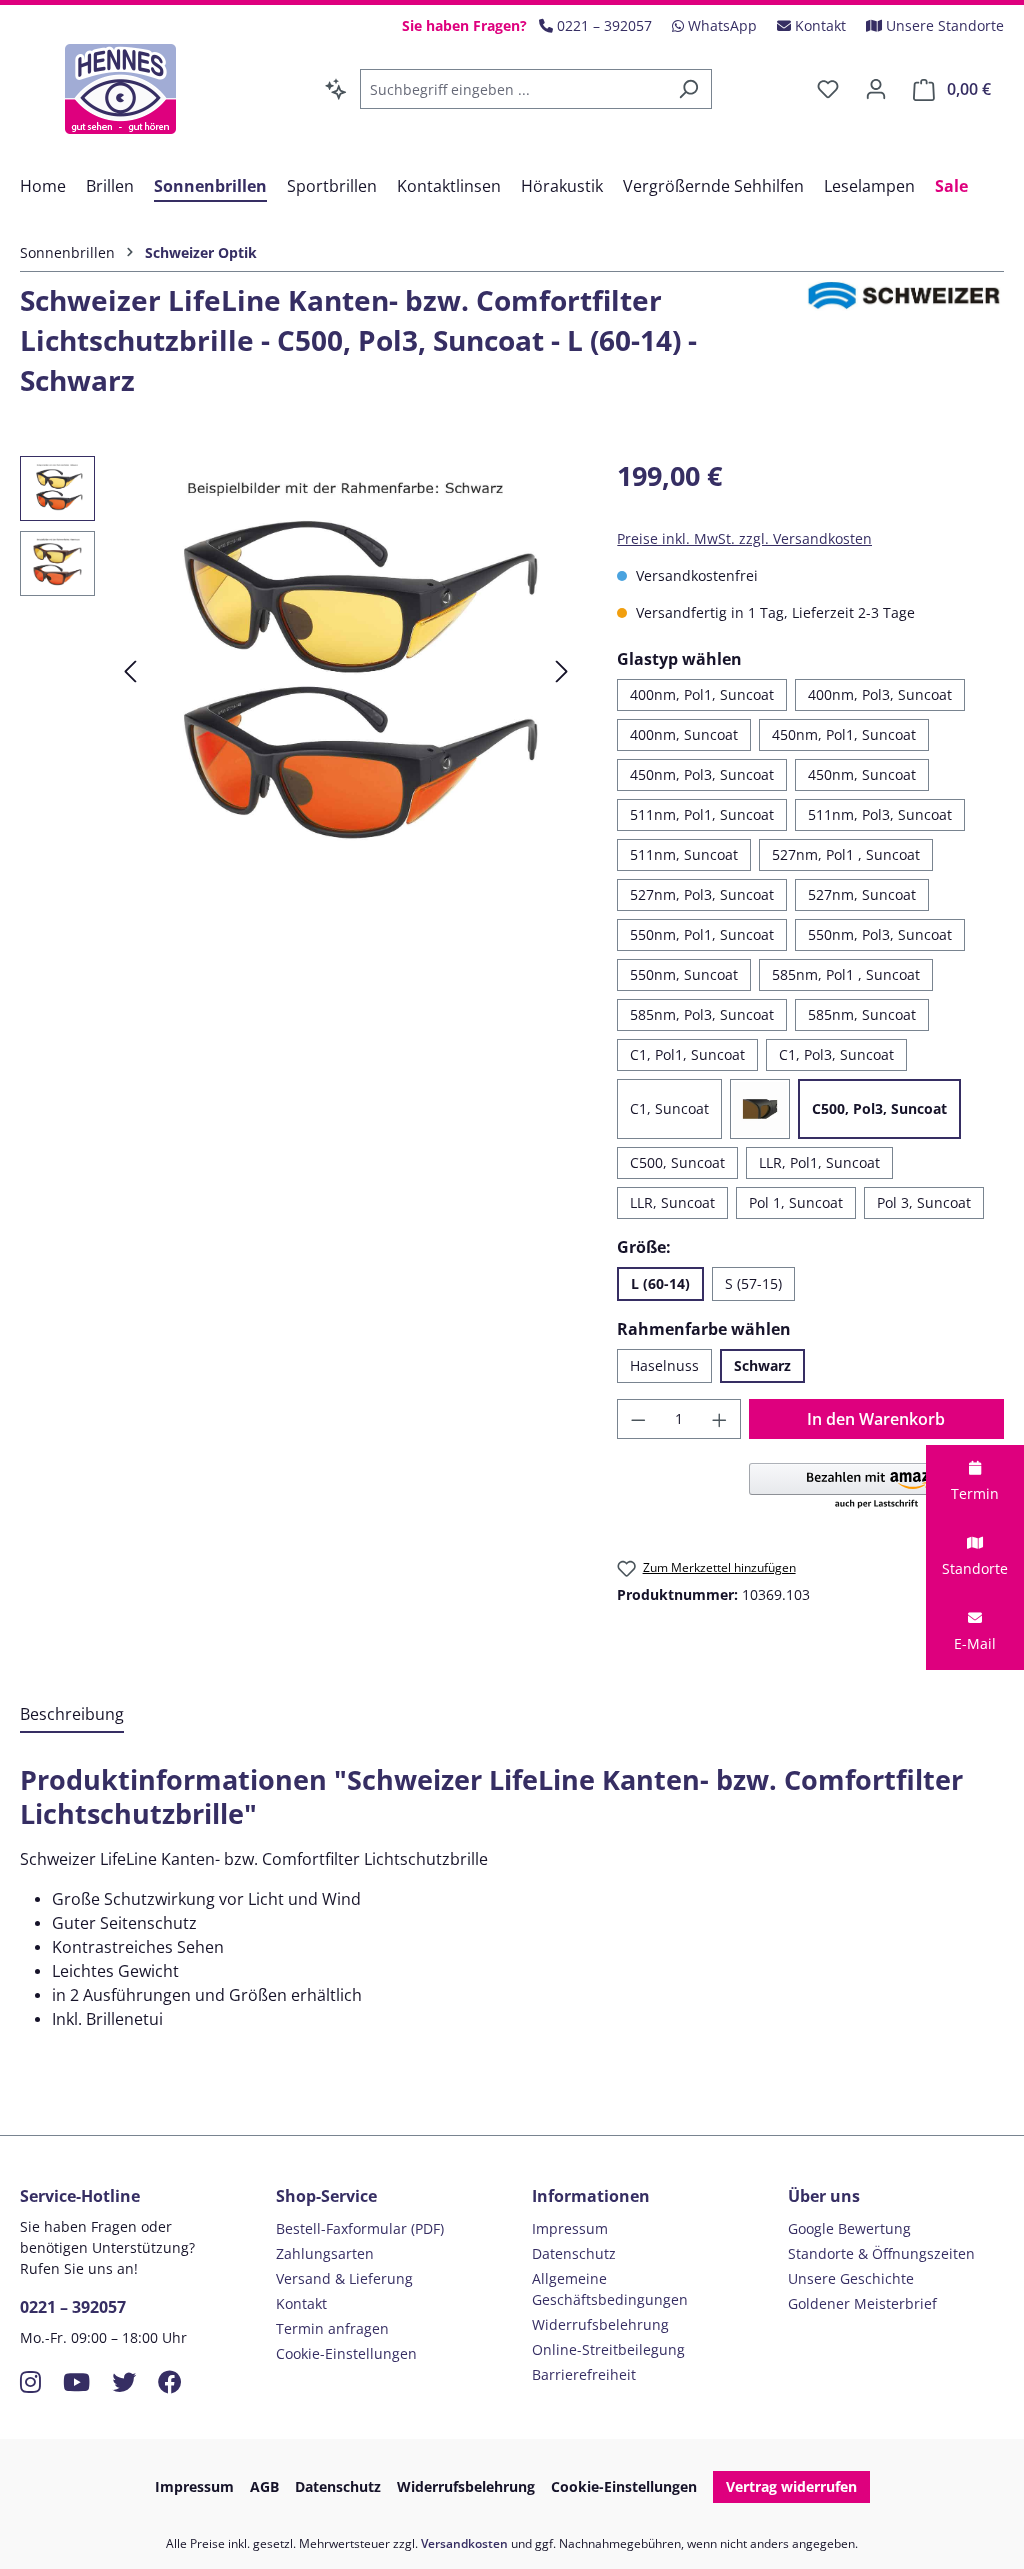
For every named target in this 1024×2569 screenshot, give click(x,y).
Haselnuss (664, 1365)
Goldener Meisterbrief (862, 2303)
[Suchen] (688, 89)
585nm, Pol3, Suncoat (702, 1014)
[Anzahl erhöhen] (720, 1419)
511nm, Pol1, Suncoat (702, 814)
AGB (264, 2486)
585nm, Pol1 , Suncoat (846, 974)
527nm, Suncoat (862, 894)
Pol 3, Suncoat (924, 1202)
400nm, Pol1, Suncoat (702, 694)
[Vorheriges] (130, 671)
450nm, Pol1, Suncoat (844, 734)
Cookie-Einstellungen (346, 2353)
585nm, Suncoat (862, 1014)
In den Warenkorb (876, 1419)
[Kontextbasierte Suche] (336, 89)
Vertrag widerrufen (791, 2486)
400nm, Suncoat (684, 734)
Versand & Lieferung (344, 2278)
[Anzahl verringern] (638, 1419)
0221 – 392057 (73, 2307)
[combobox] (513, 89)
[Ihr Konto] (876, 89)
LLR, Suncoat (672, 1202)
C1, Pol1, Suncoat (687, 1054)
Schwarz (762, 1365)
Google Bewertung (849, 2228)
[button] (876, 1487)
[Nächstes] (562, 671)
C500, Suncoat (677, 1162)
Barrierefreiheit (584, 2374)
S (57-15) (753, 1283)
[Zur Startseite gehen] (120, 89)
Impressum (570, 2228)
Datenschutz (574, 2253)
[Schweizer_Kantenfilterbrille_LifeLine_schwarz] (346, 671)
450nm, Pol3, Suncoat (702, 774)
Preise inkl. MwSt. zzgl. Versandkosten (744, 538)
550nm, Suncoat (684, 974)
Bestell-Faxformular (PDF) (360, 2228)
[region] (298, 671)
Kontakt (301, 2303)
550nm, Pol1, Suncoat (702, 934)
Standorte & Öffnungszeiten (881, 2253)
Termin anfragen (332, 2328)
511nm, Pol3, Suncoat (880, 814)
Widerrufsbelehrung (600, 2324)
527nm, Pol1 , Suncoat (846, 854)
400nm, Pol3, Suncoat (880, 694)
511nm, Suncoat (684, 854)
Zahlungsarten (325, 2253)
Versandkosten (464, 2543)
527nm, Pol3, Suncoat (702, 894)
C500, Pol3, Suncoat (879, 1108)
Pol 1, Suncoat (796, 1202)
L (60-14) (660, 1283)
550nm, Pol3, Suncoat (880, 934)
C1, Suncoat (669, 1108)
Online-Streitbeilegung (608, 2349)
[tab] (72, 1715)
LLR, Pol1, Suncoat (819, 1162)
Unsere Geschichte (851, 2278)
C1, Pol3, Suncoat (836, 1054)
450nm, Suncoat (862, 774)
